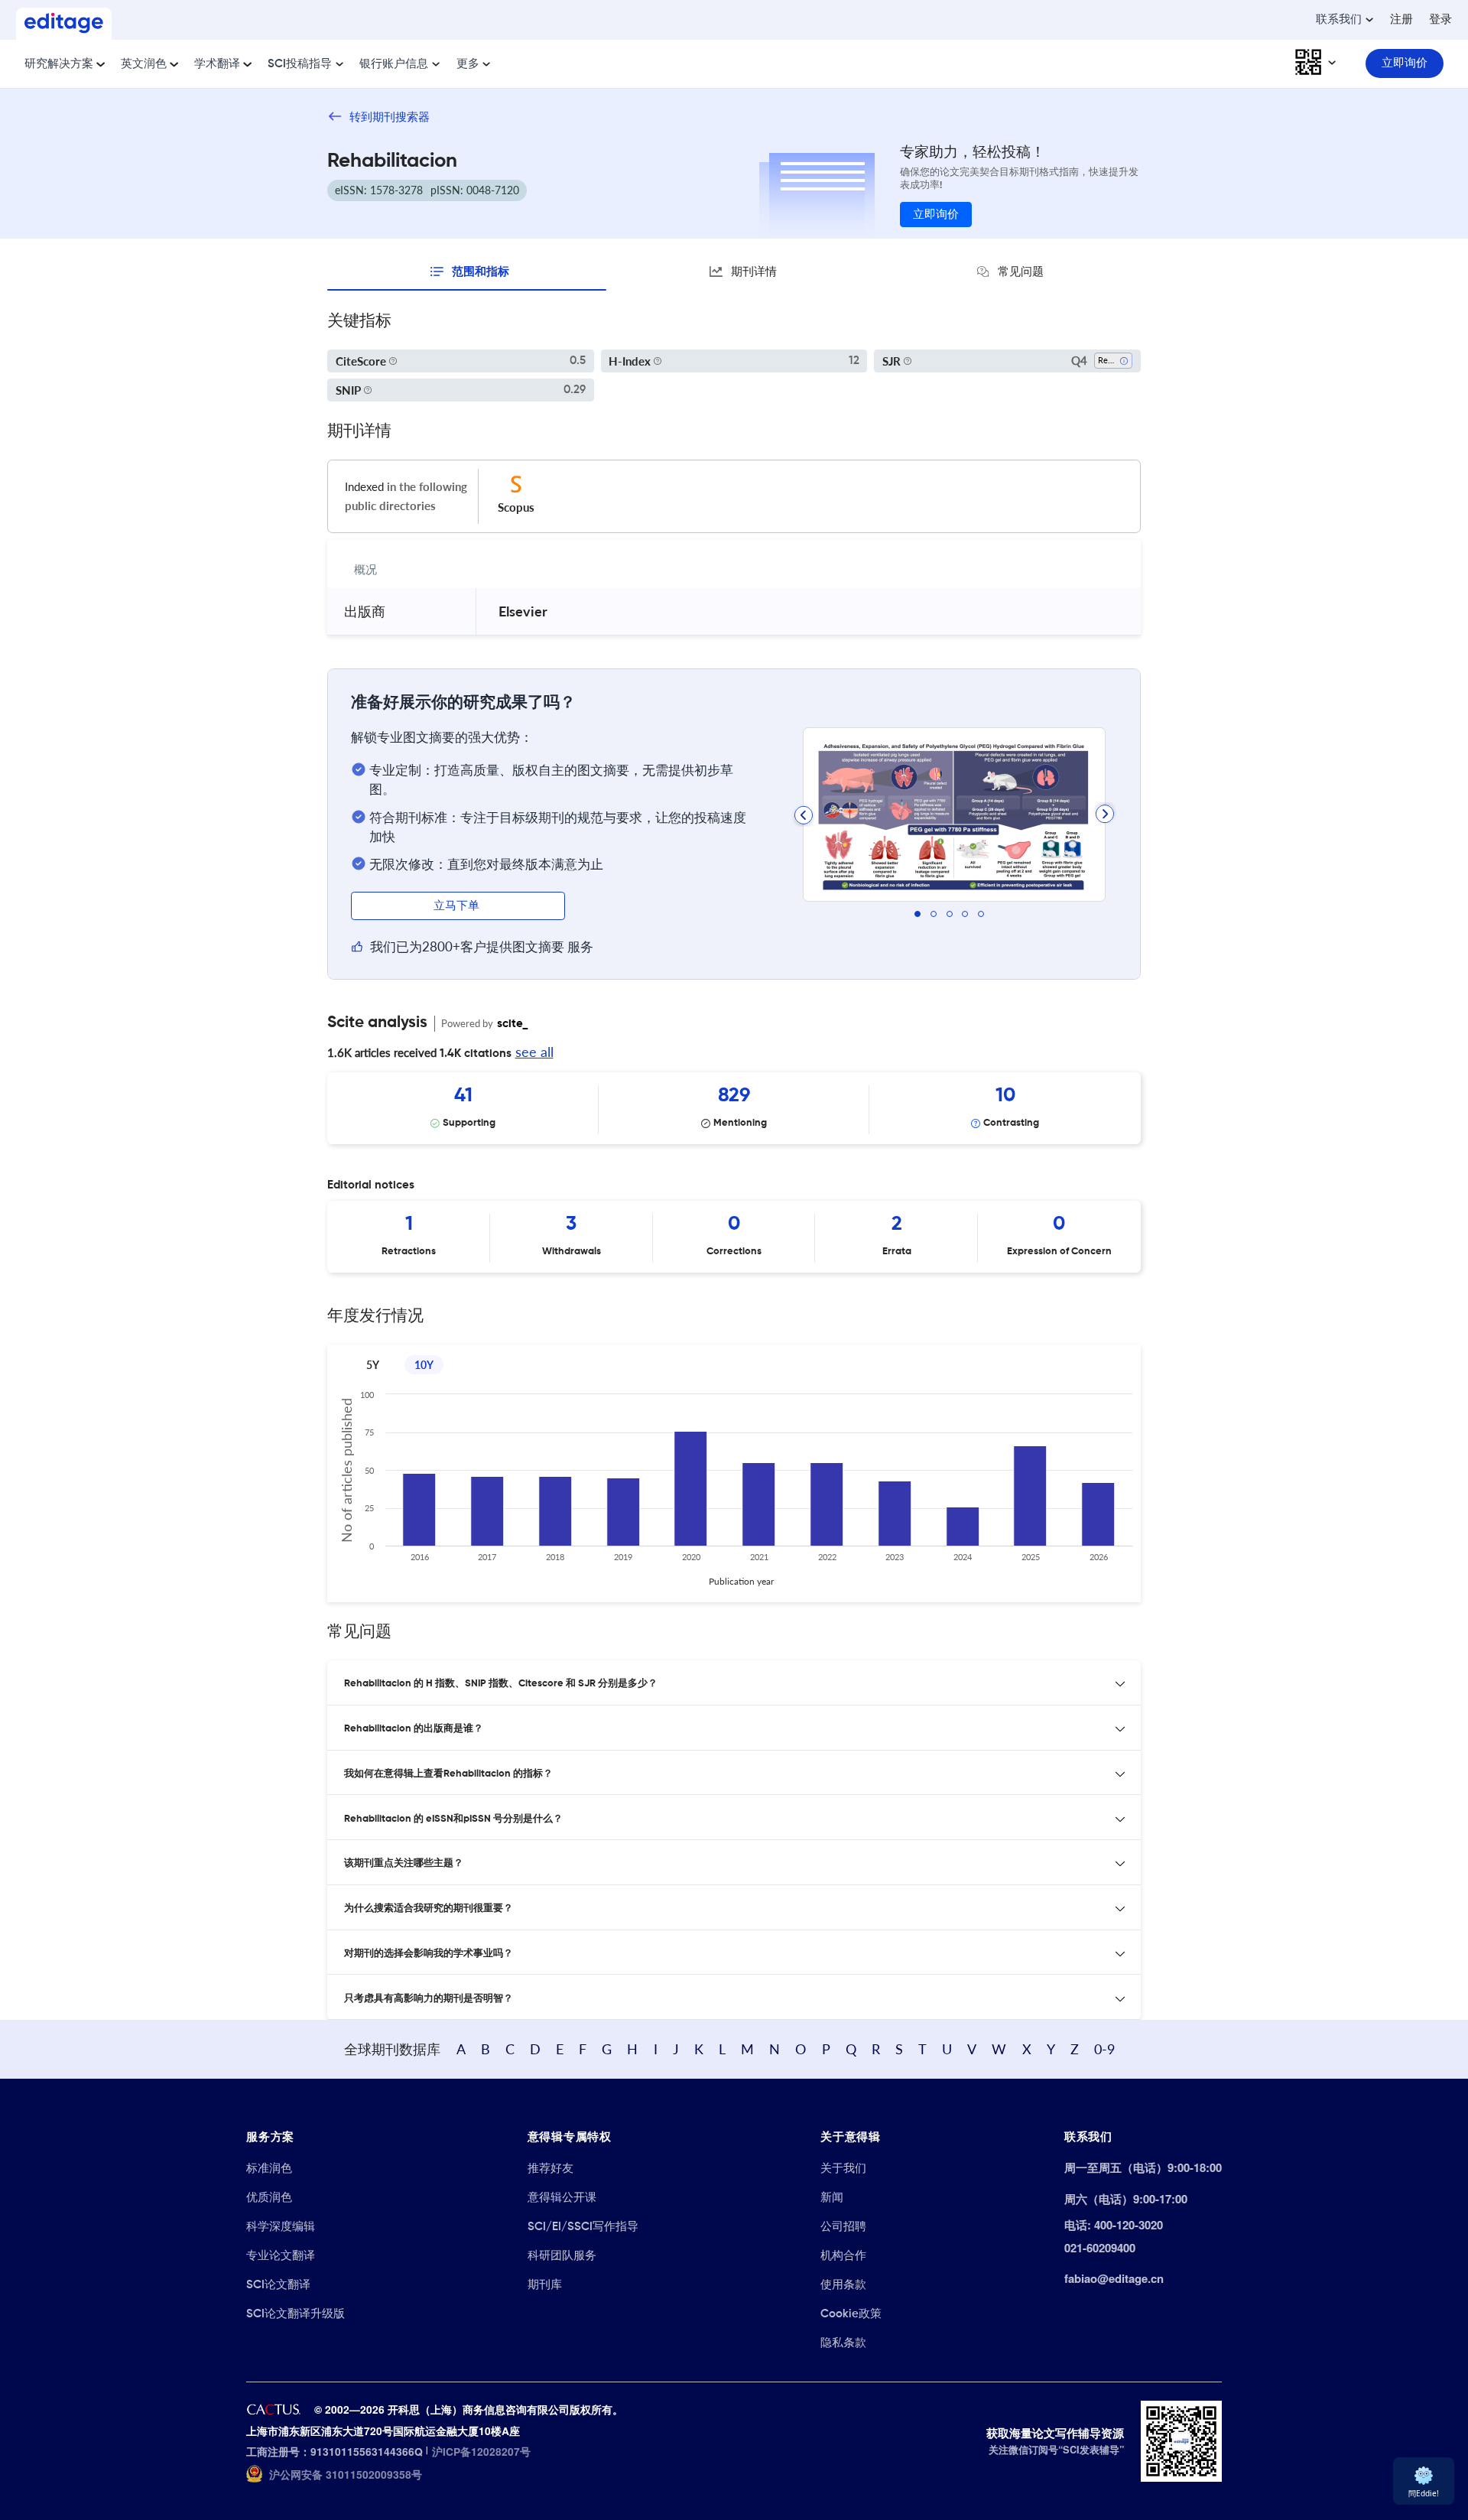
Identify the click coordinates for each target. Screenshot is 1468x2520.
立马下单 (458, 906)
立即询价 (936, 215)
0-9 (1104, 2049)
